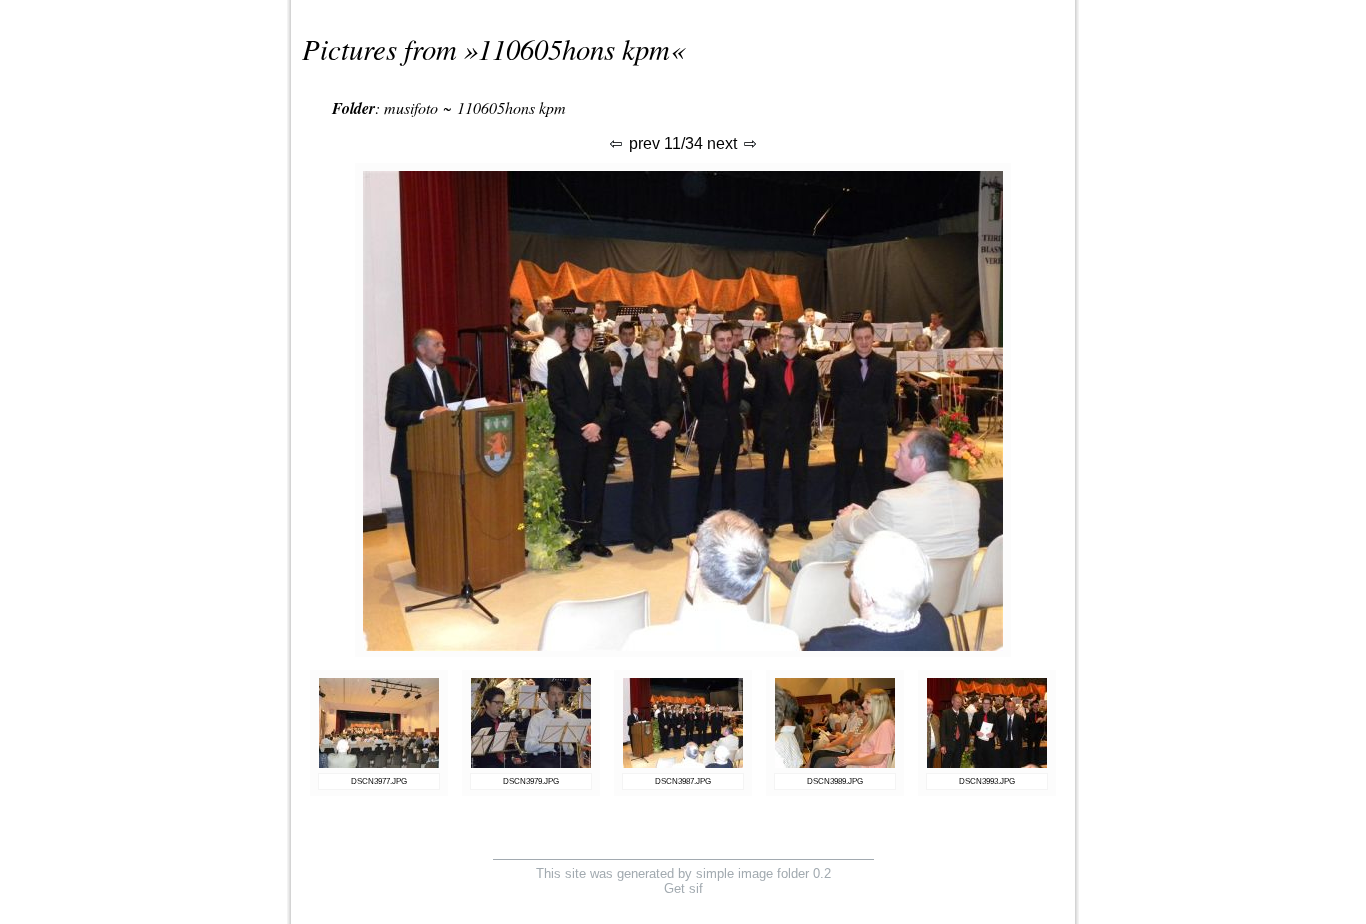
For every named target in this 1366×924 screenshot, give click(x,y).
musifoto (411, 107)
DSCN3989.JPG (835, 781)
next (724, 143)
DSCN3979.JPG (531, 781)
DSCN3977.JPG (379, 781)
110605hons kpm (574, 48)
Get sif (683, 888)
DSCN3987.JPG (683, 781)
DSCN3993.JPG (987, 781)
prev (642, 143)
